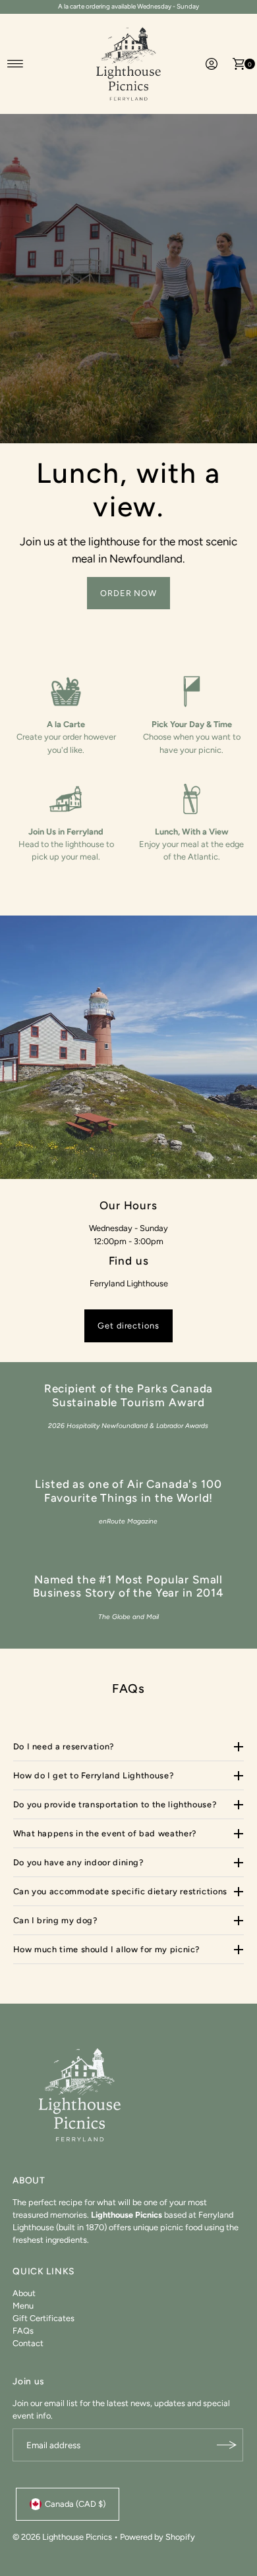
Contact (28, 2343)
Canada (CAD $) (75, 2504)
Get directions (128, 1326)
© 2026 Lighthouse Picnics (62, 2537)
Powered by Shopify (157, 2537)
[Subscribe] (227, 2445)
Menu (23, 2306)
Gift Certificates (43, 2318)
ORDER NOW (129, 593)
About (24, 2293)
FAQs (23, 2331)
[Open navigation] (15, 64)
